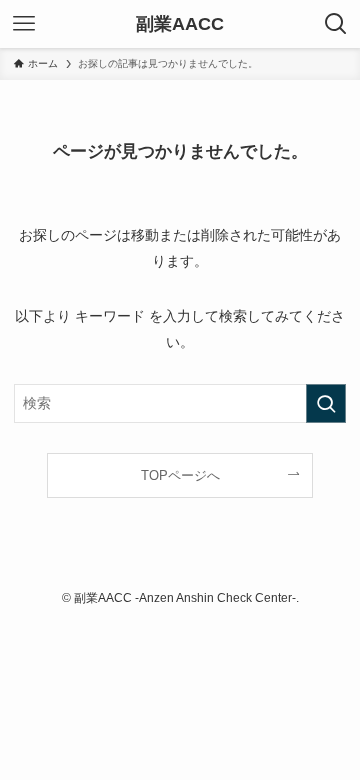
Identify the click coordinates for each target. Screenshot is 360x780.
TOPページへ (180, 475)
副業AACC (180, 24)
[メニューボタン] (24, 24)
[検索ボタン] (336, 24)
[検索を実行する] (326, 403)
